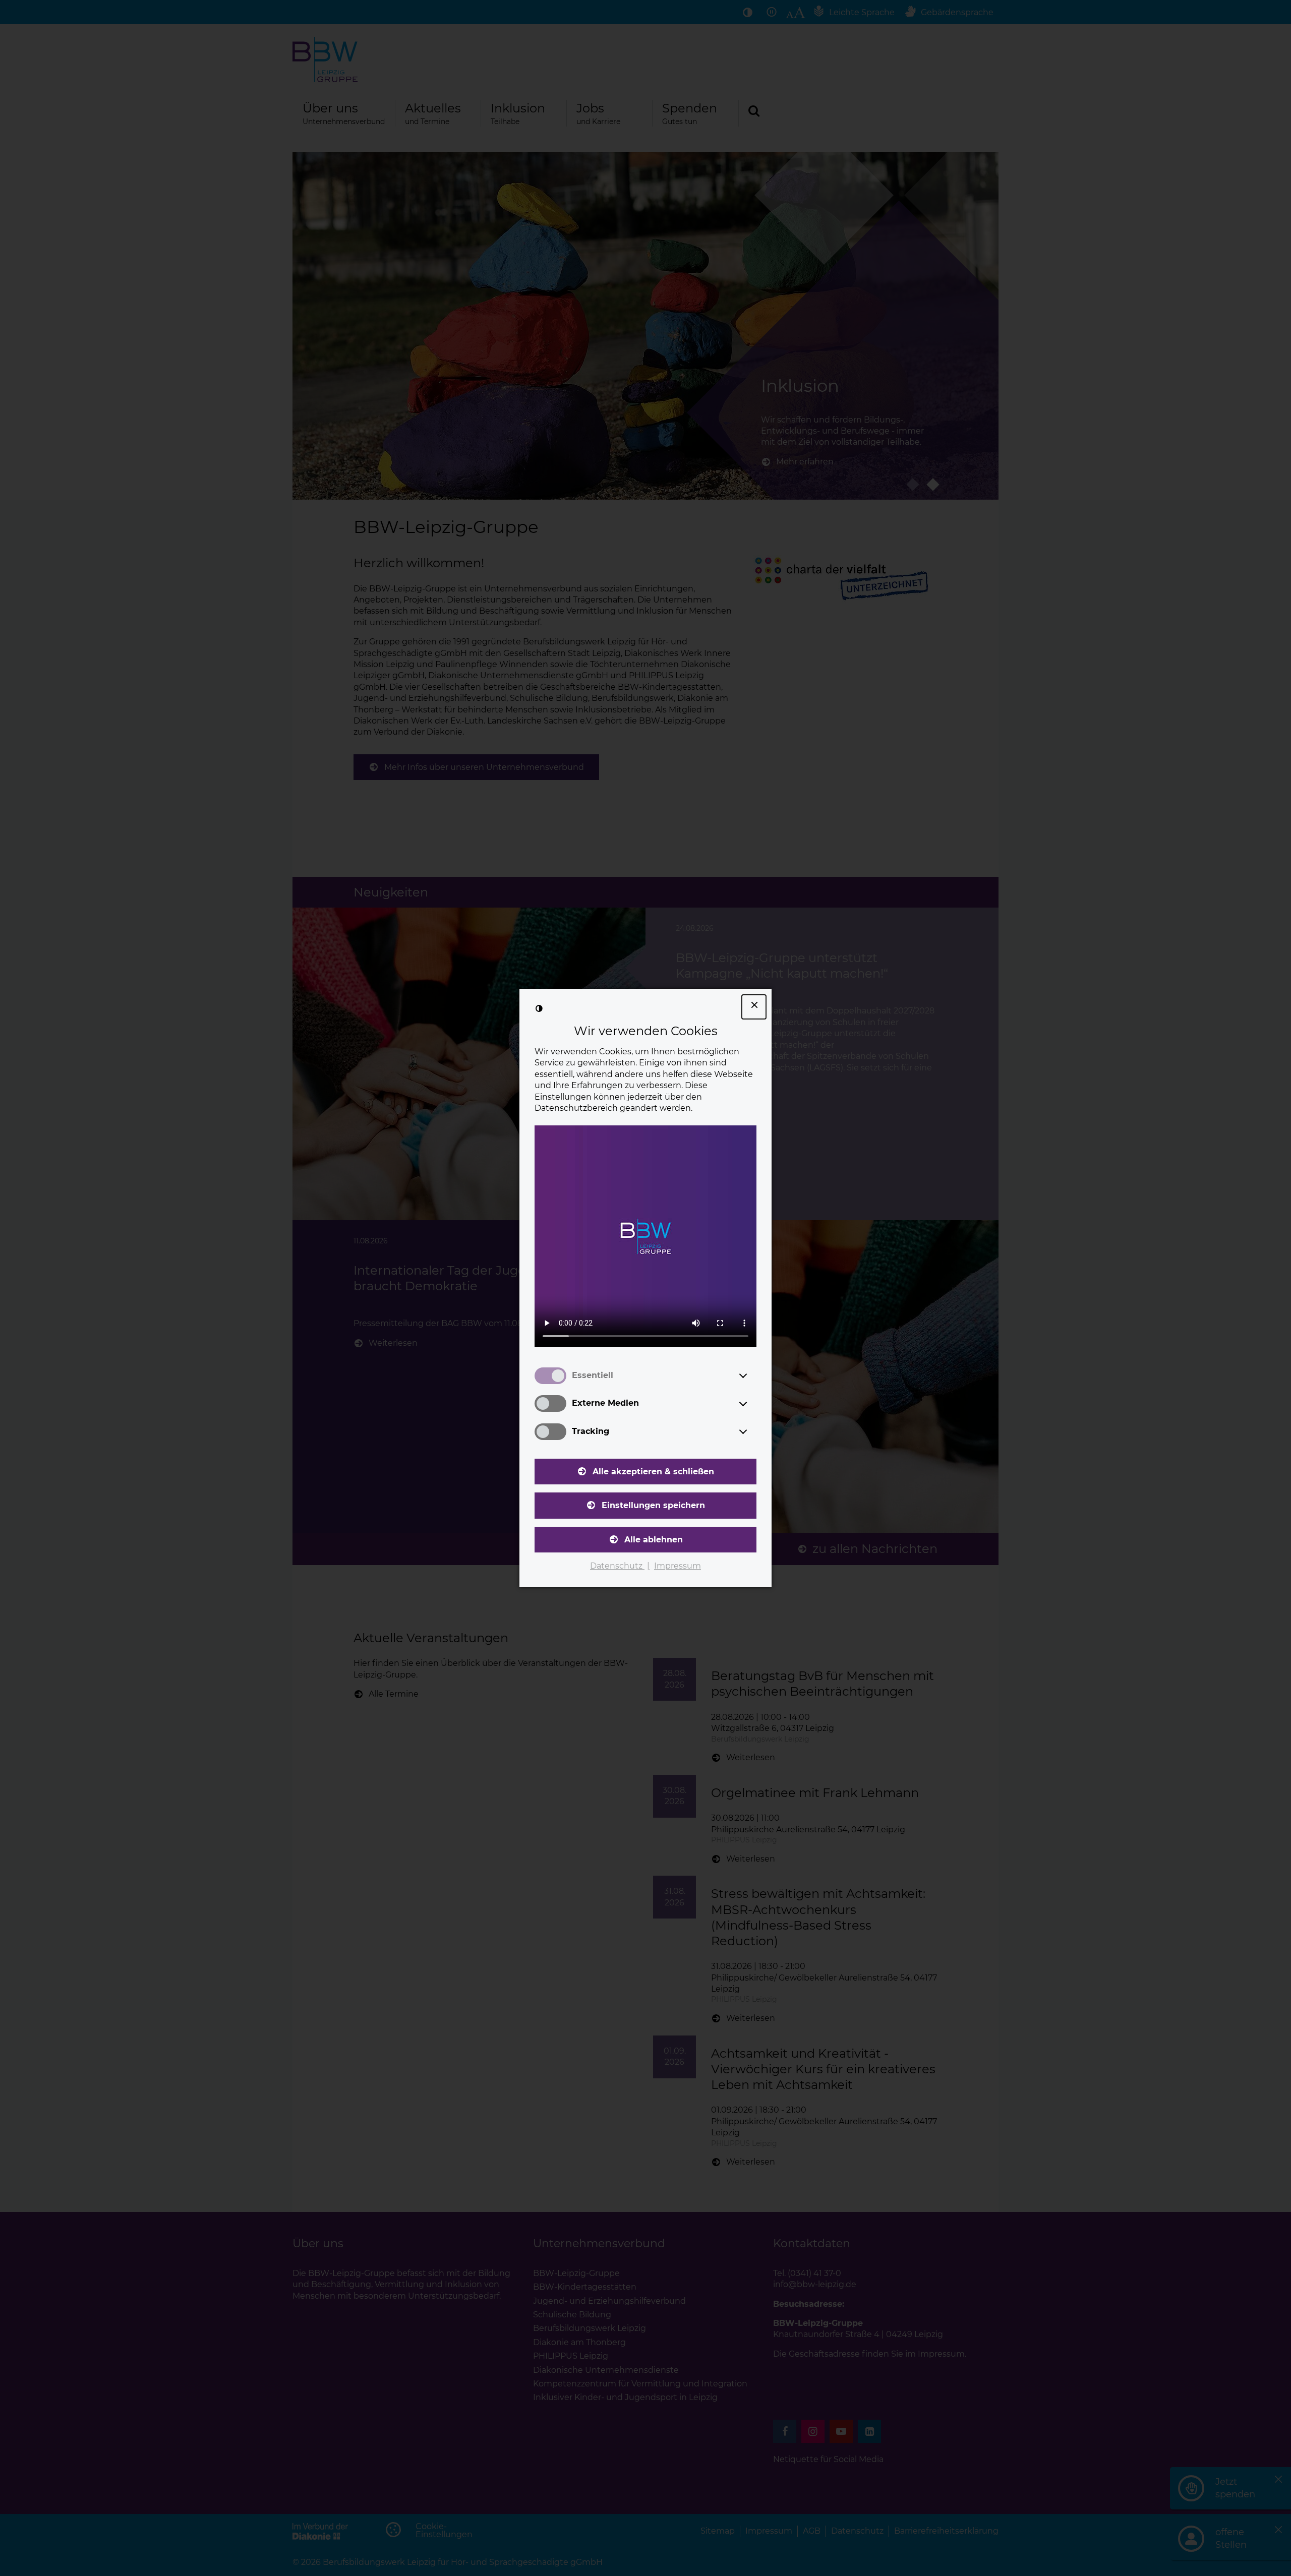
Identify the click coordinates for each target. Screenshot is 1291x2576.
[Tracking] (752, 1431)
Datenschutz (617, 1566)
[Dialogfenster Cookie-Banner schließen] (754, 1007)
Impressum (678, 1566)
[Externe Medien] (752, 1404)
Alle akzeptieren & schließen (653, 1472)
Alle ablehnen (654, 1540)
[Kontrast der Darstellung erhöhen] (539, 1008)
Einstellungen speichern (653, 1505)
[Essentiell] (752, 1375)
